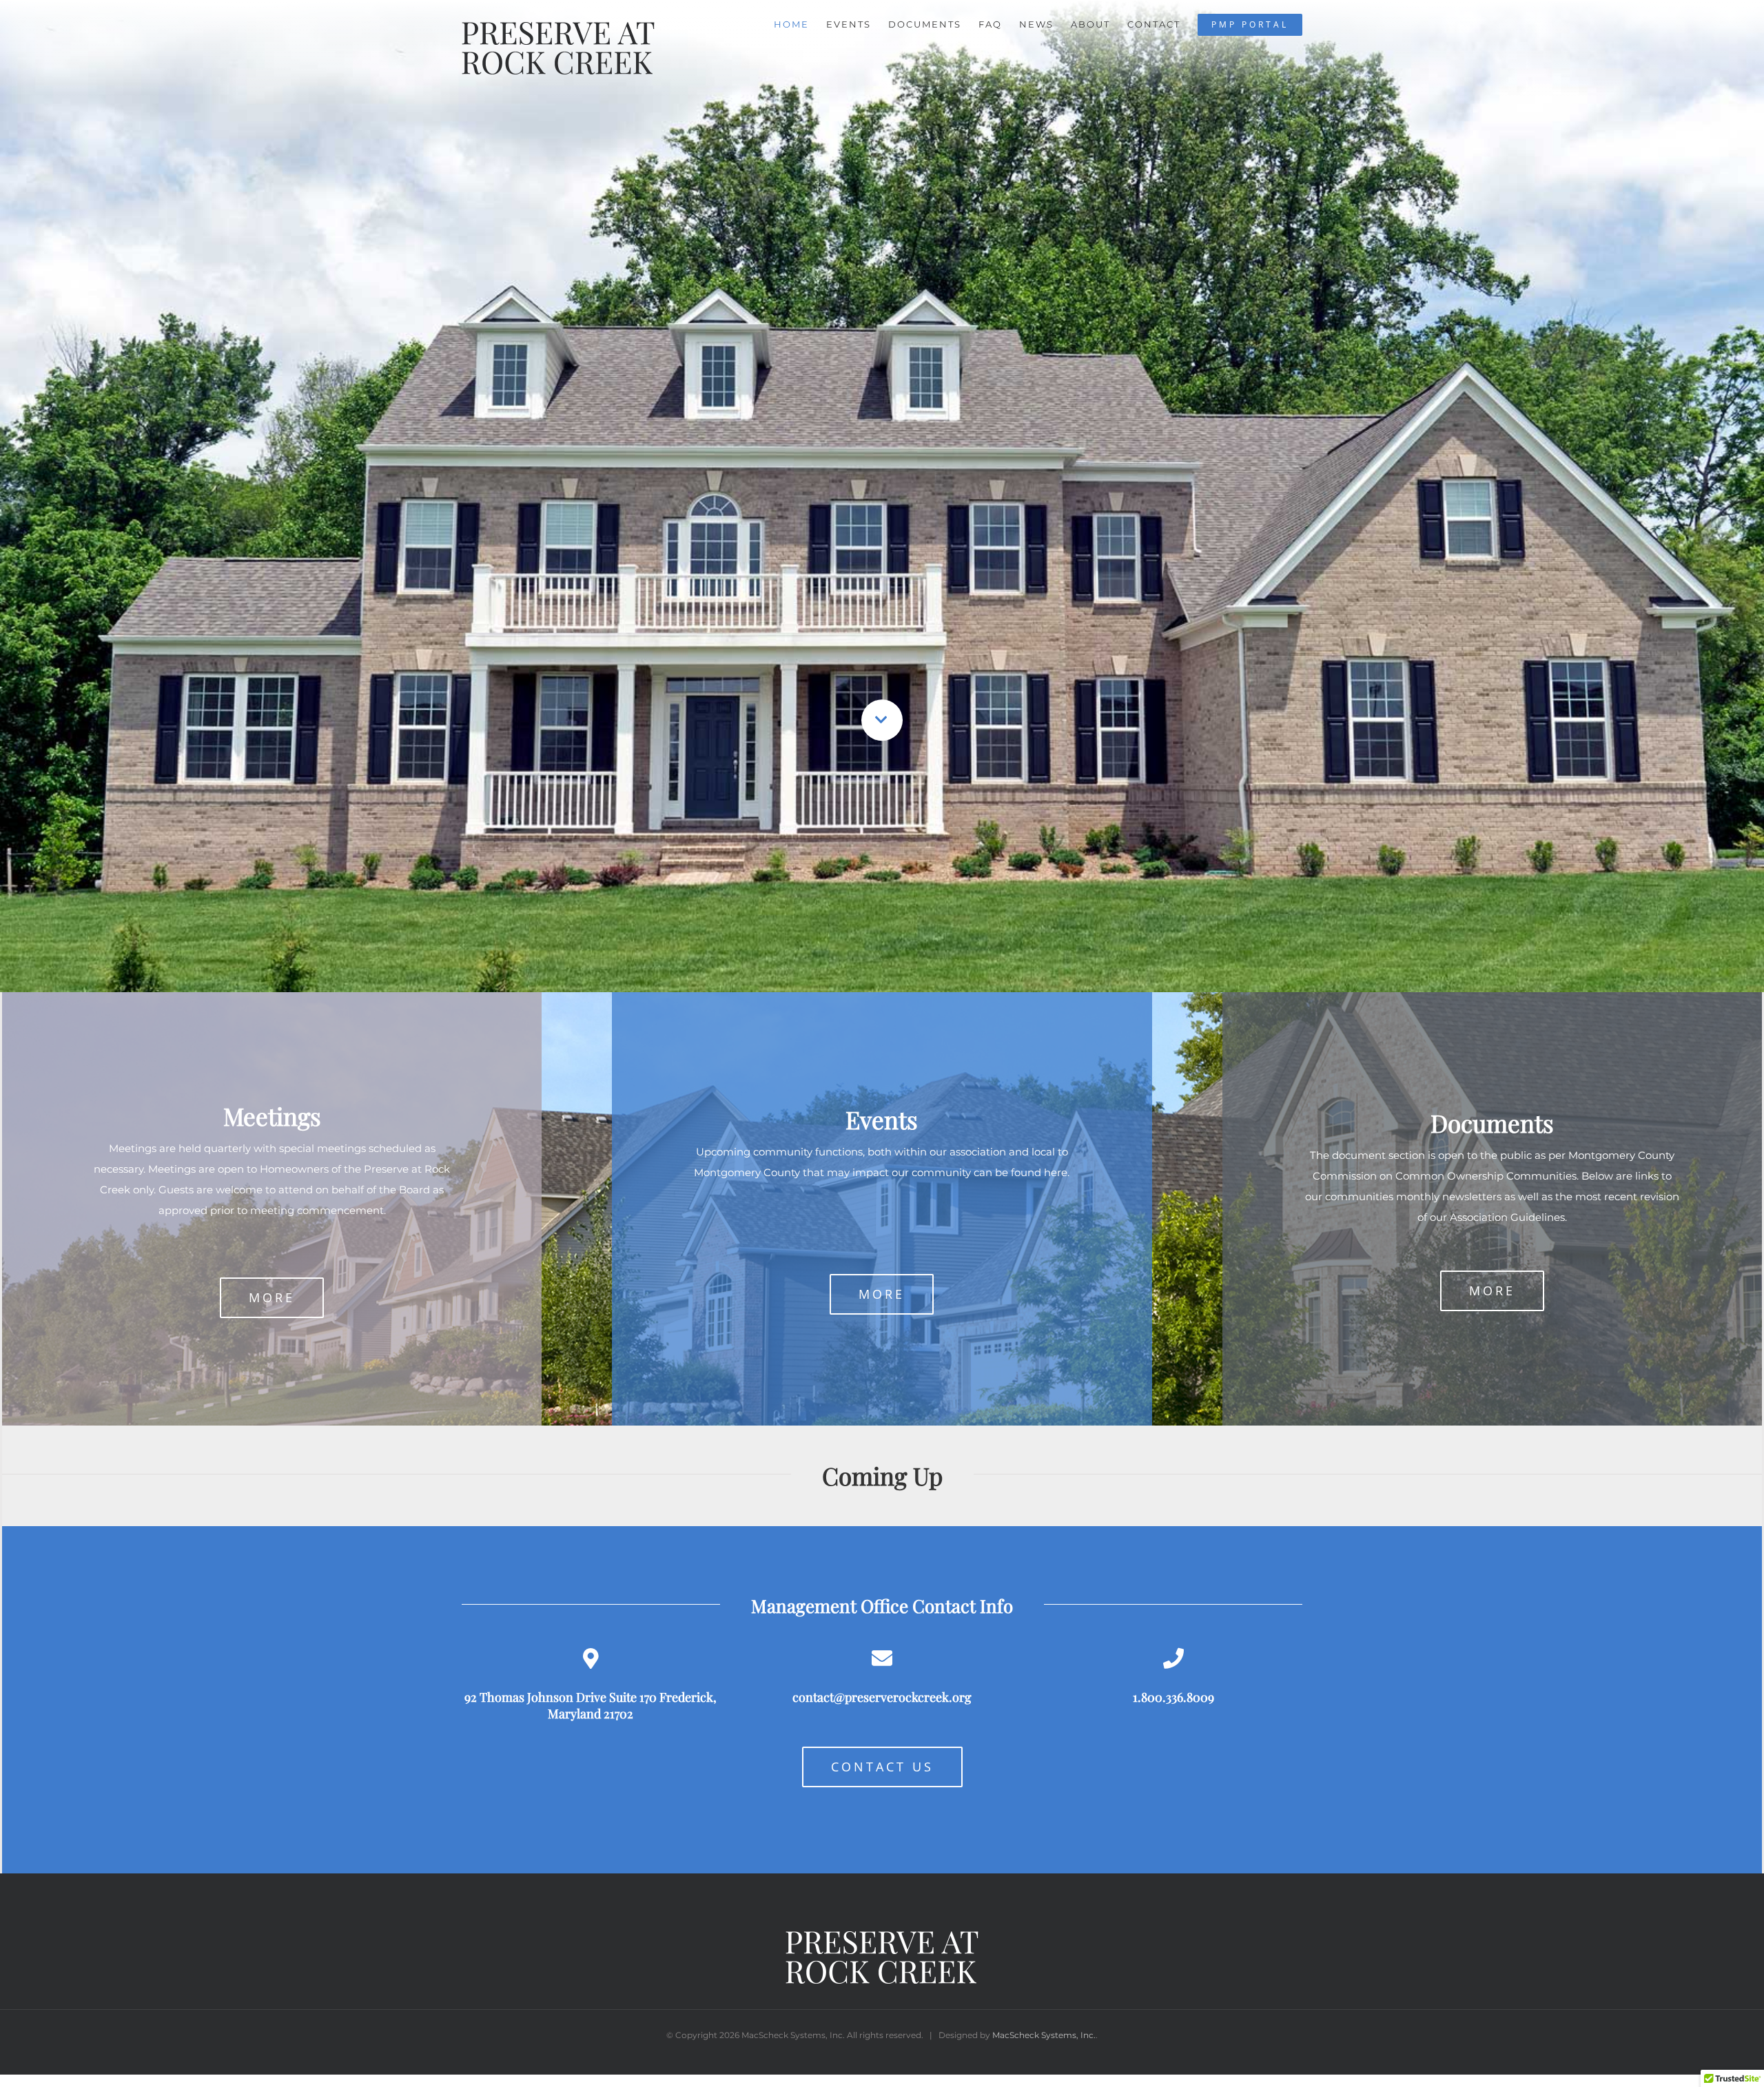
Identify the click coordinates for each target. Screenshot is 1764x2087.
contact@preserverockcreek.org (882, 1697)
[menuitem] (800, 24)
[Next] (882, 720)
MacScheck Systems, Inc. (1044, 2035)
